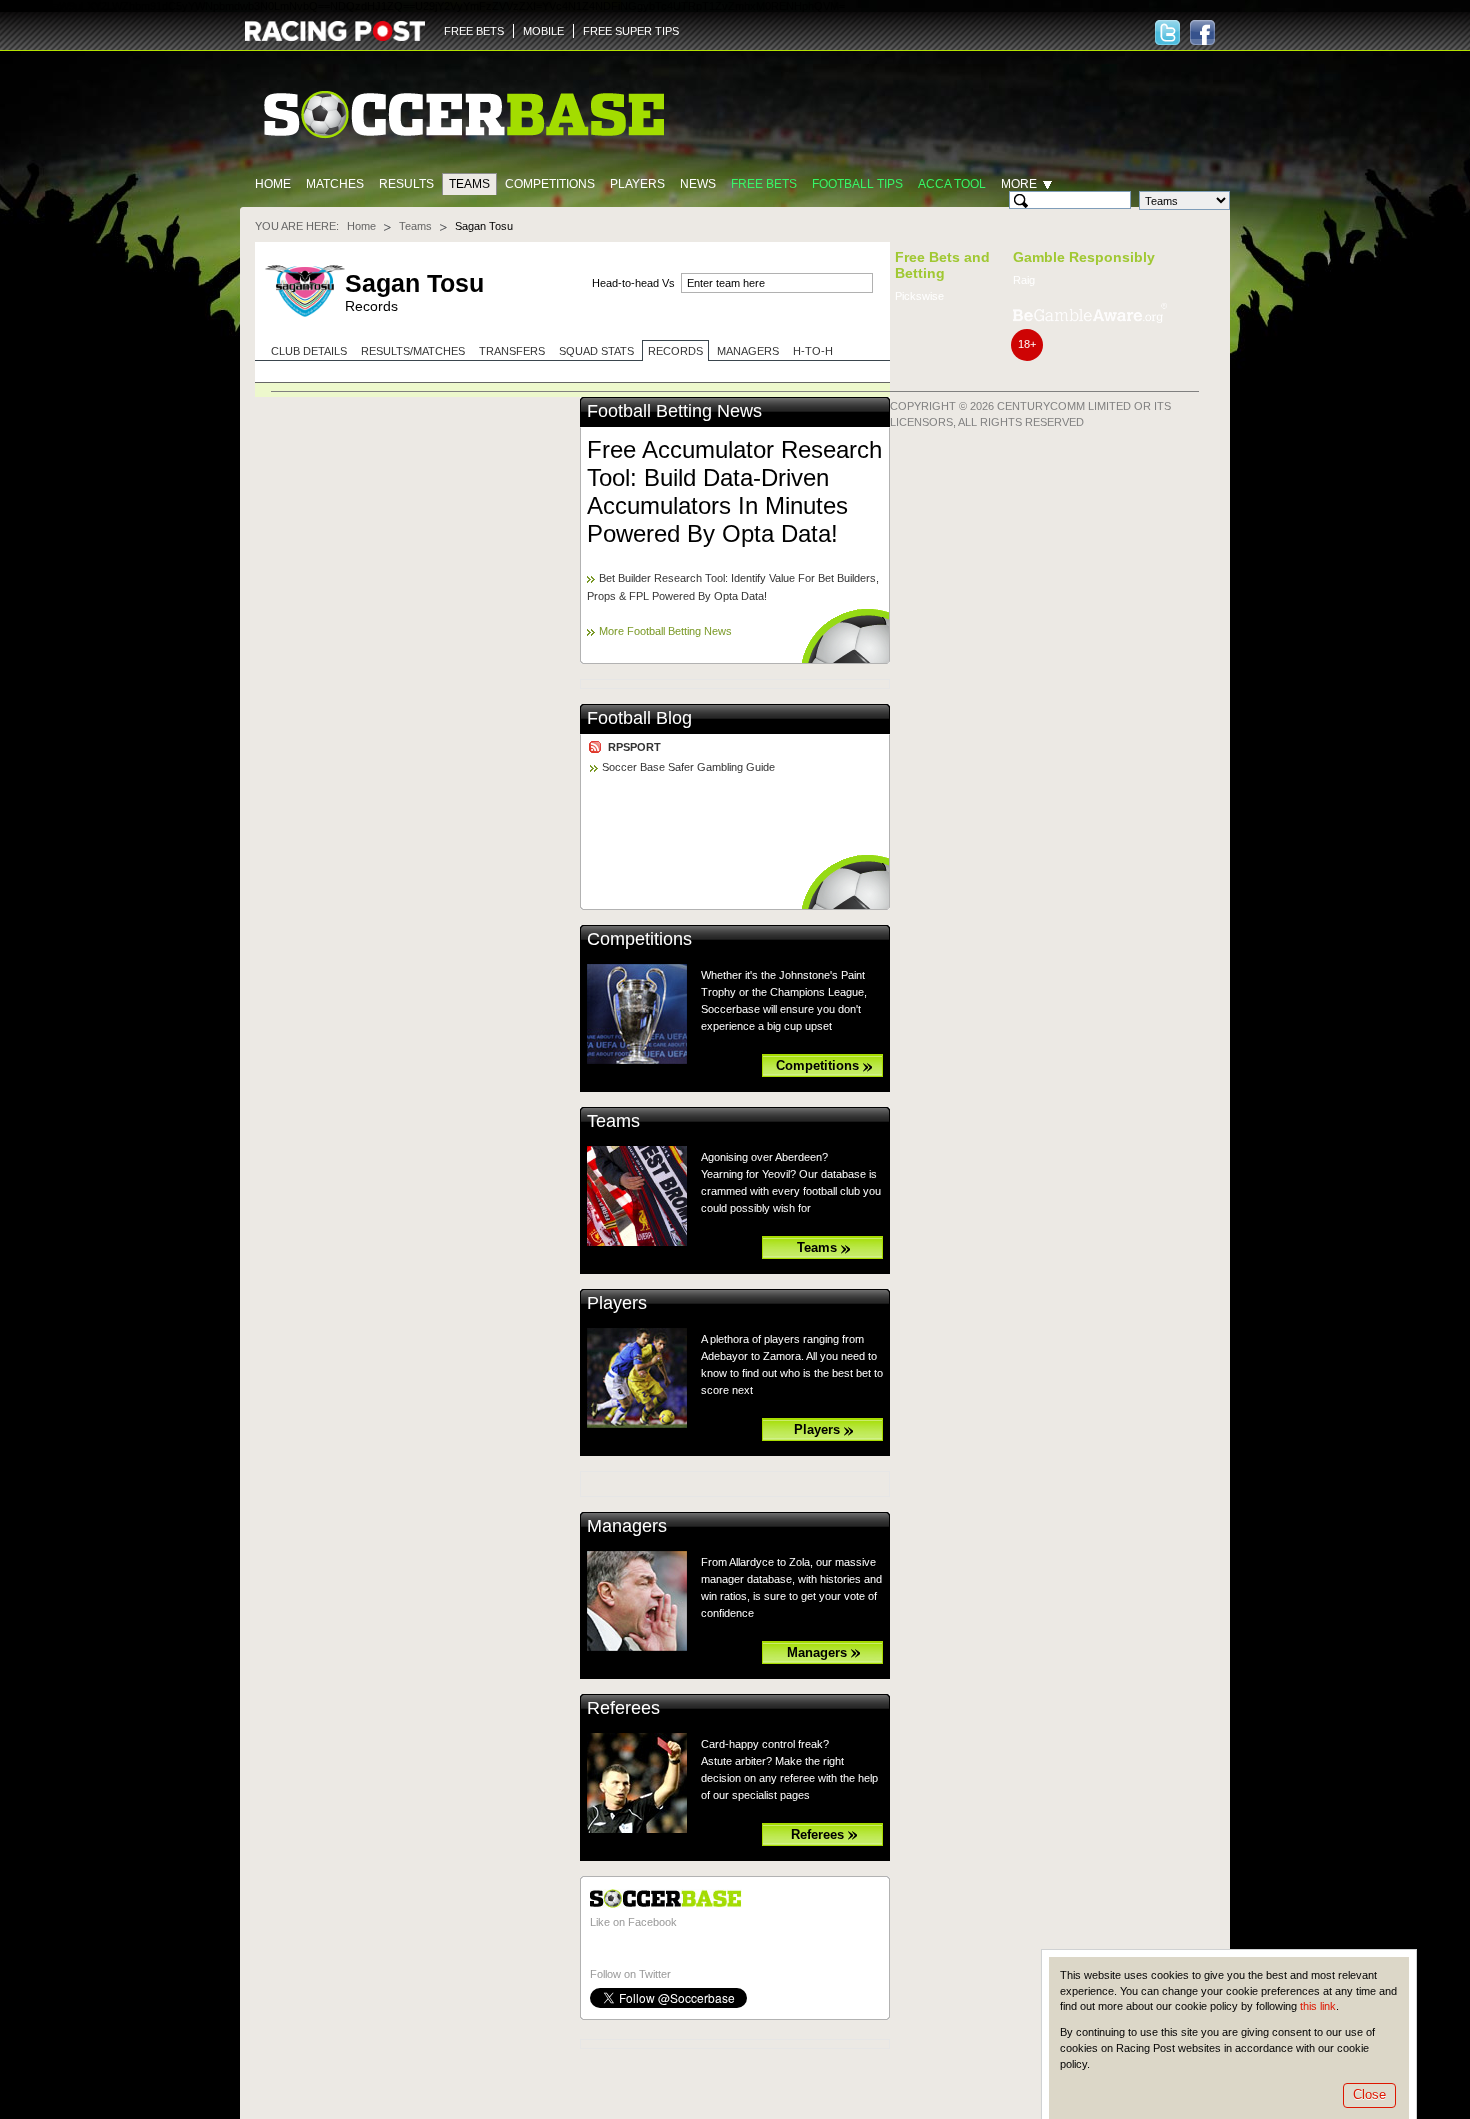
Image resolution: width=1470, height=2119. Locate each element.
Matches (335, 184)
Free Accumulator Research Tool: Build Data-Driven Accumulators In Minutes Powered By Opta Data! (734, 491)
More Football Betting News (665, 631)
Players (637, 184)
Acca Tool (952, 184)
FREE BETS (474, 31)
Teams (469, 184)
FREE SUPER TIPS (631, 31)
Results (406, 184)
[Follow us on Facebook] (1202, 32)
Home (273, 184)
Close (1369, 2094)
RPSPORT (634, 747)
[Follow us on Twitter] (1167, 32)
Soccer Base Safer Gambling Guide (688, 767)
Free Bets (764, 184)
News (698, 184)
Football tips (857, 184)
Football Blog (639, 718)
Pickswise (919, 296)
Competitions (550, 184)
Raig (1024, 280)
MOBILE (543, 31)
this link (1318, 2006)
